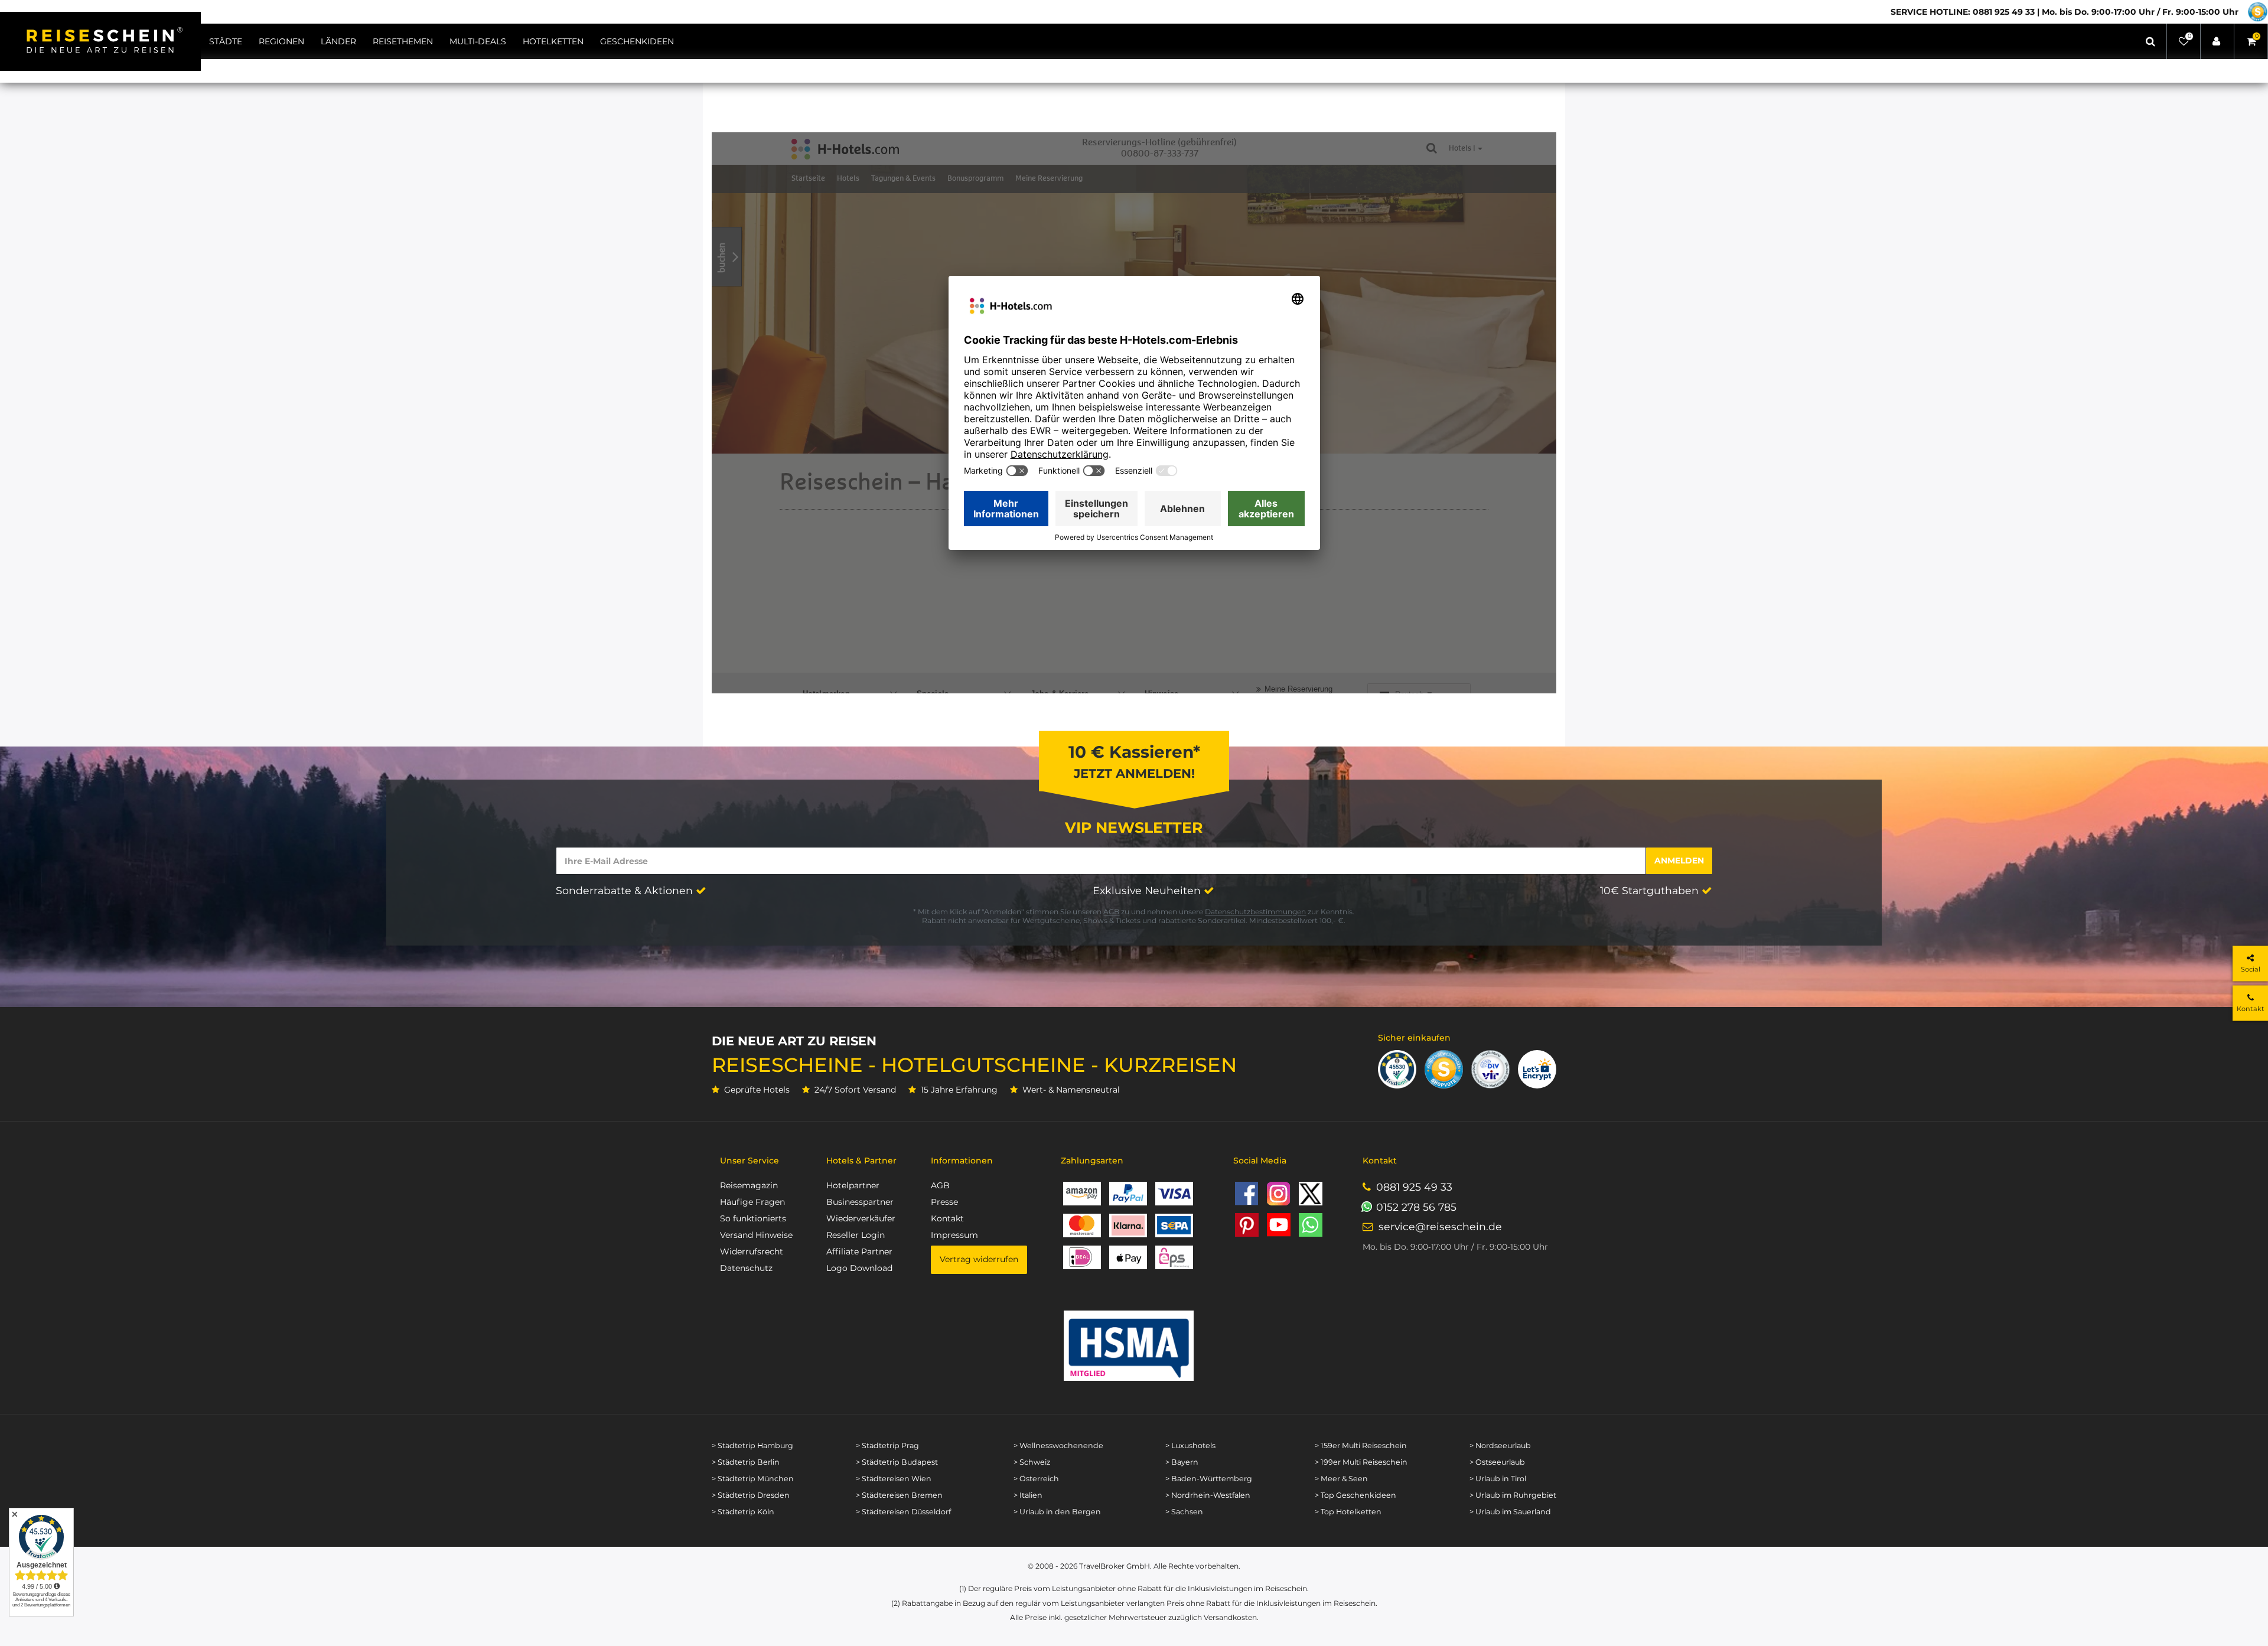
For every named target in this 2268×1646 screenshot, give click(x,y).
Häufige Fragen (752, 1202)
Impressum (954, 1235)
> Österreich (1036, 1479)
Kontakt (947, 1218)
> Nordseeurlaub (1500, 1445)
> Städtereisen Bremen (899, 1495)
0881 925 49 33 (1414, 1187)
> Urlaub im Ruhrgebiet (1513, 1495)
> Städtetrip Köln (743, 1512)
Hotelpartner (853, 1185)
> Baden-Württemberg (1209, 1479)
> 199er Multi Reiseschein (1361, 1462)
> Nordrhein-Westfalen (1208, 1495)
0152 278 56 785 (1416, 1207)
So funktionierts (753, 1218)
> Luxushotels (1190, 1445)
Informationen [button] (962, 1161)
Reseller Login (856, 1235)
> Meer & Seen (1341, 1479)
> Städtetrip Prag (887, 1445)
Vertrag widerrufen (979, 1259)
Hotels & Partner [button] (861, 1161)
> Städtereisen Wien (894, 1479)
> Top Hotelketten (1348, 1512)
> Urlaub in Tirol (1498, 1479)
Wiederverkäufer (861, 1218)
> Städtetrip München (753, 1479)
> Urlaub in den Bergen (1057, 1512)
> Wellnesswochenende (1058, 1445)
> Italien (1028, 1495)
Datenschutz (746, 1268)
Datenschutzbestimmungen (1255, 912)
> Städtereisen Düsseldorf (903, 1512)
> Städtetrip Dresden (751, 1495)
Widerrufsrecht (752, 1251)
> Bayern (1182, 1462)
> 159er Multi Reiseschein (1361, 1445)
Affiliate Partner (859, 1251)
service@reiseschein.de (1440, 1226)
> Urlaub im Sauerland (1510, 1512)
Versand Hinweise (756, 1235)
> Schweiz (1032, 1462)
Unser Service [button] (750, 1161)
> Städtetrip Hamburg (752, 1445)
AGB (1111, 912)
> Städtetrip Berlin (746, 1462)
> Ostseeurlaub (1497, 1462)
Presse (944, 1202)
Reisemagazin (749, 1185)
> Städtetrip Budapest (897, 1462)
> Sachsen (1184, 1512)
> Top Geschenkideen (1355, 1495)
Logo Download (859, 1268)
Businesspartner (860, 1202)
